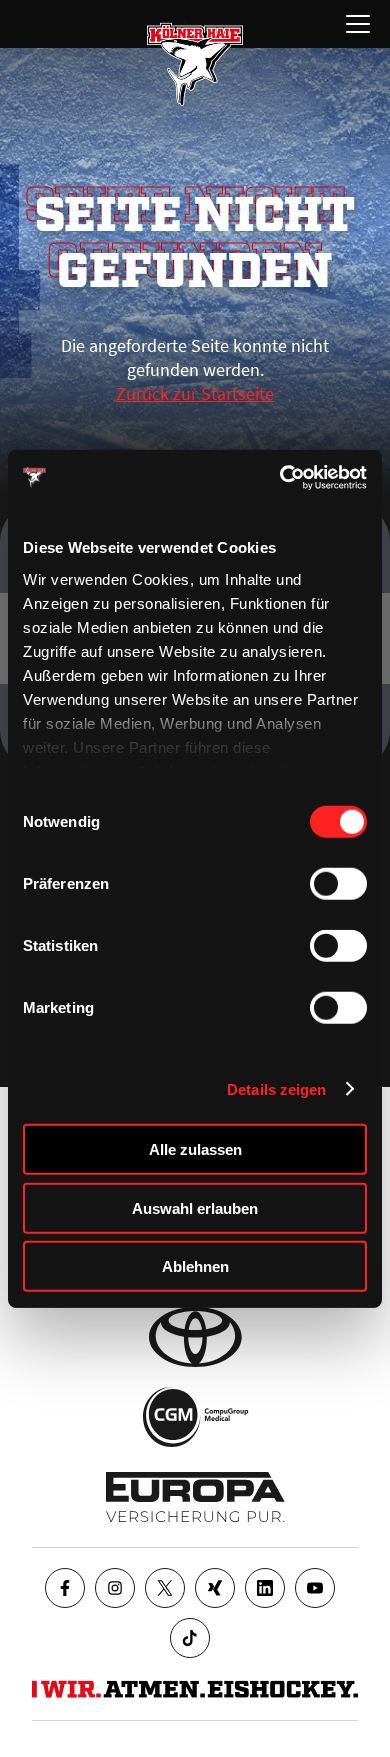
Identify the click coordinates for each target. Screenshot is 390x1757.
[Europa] (195, 1497)
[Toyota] (195, 1337)
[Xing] (215, 1588)
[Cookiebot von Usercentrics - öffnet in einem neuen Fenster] (280, 477)
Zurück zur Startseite (195, 393)
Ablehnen (195, 1266)
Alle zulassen (195, 1149)
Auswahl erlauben (195, 1207)
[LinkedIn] (265, 1588)
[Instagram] (115, 1588)
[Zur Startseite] (195, 64)
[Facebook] (65, 1588)
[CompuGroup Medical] (195, 1417)
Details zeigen (276, 1088)
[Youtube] (315, 1588)
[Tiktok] (190, 1638)
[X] (165, 1588)
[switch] (338, 884)
